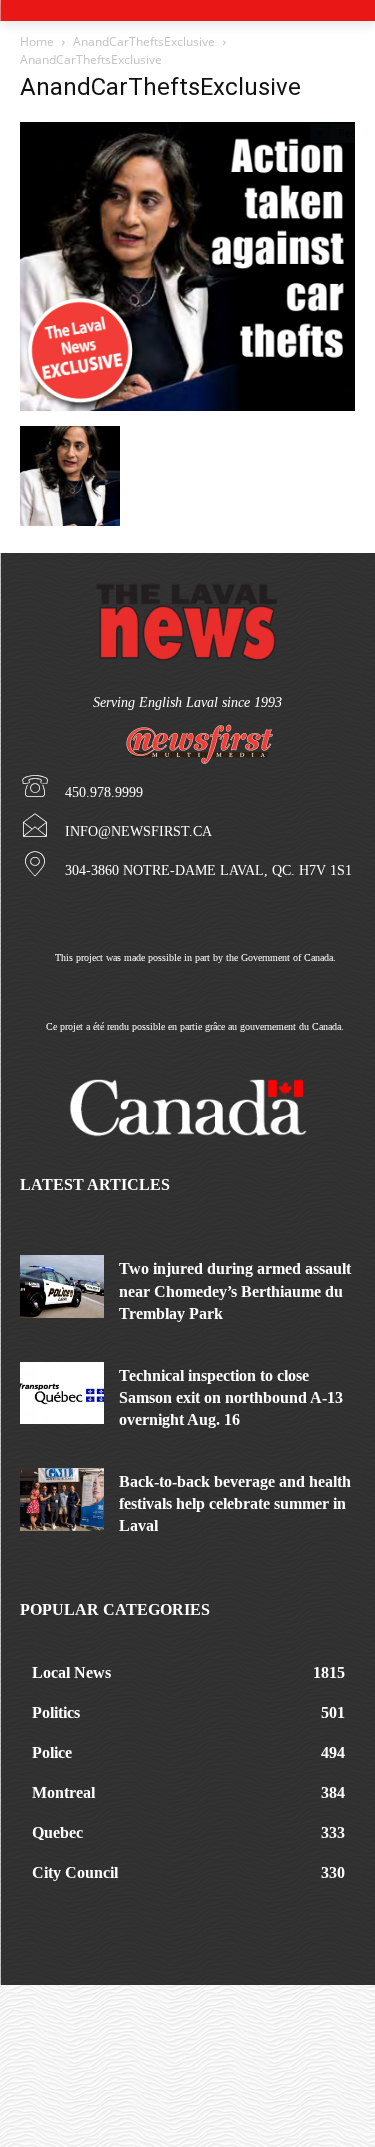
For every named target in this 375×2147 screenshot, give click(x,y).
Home (37, 41)
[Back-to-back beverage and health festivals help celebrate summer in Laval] (62, 1499)
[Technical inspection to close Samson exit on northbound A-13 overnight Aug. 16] (62, 1393)
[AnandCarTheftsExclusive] (187, 405)
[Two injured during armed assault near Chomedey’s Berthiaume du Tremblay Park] (62, 1286)
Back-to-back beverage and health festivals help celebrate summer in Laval (235, 1504)
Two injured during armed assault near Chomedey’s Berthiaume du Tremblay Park (235, 1291)
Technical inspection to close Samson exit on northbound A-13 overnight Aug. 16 (231, 1398)
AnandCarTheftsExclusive (144, 41)
